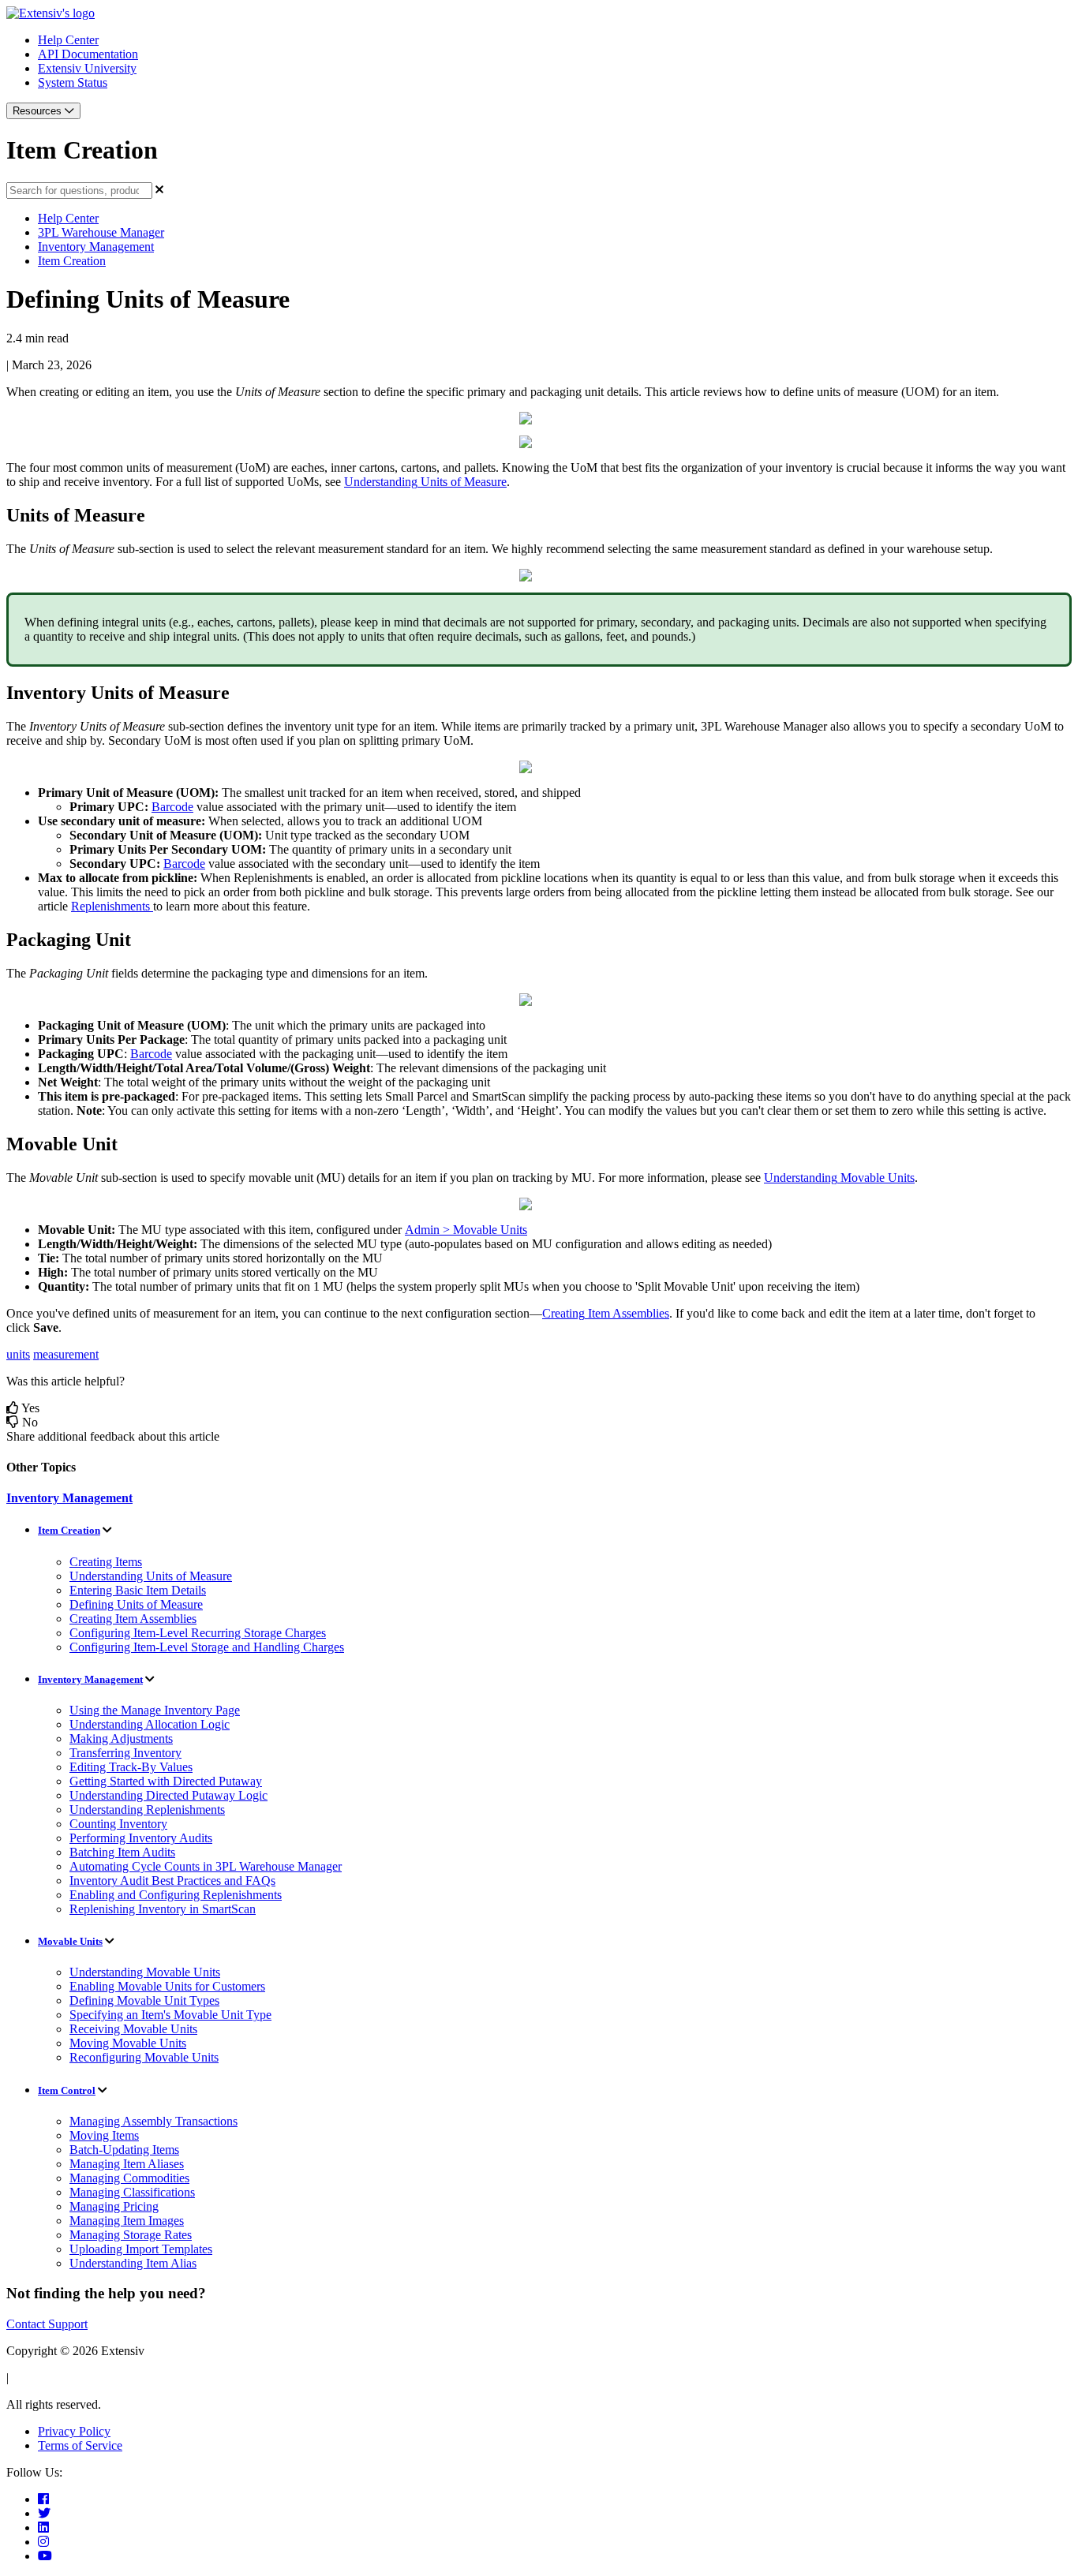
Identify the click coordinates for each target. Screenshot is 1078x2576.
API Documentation (88, 54)
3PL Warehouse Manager (101, 232)
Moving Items (104, 2135)
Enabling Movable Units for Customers (167, 1986)
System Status (73, 82)
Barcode (172, 807)
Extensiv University (87, 68)
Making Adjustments (121, 1739)
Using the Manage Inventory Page (155, 1710)
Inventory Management (96, 247)
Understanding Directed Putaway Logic (168, 1795)
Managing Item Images (127, 2221)
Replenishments (110, 906)
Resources (39, 111)
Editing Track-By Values (131, 1767)
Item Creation (72, 261)
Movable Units (70, 1941)
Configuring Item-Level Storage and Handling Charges (207, 1647)
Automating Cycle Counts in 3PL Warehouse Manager (206, 1866)
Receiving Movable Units (133, 2029)
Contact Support (47, 2324)
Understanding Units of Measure (151, 1576)
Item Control (67, 2090)
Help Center (68, 40)
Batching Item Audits (122, 1852)
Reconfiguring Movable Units (144, 2057)
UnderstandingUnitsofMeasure (425, 482)
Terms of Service (80, 2445)
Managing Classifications (132, 2192)
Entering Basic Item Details (138, 1590)
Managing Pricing (114, 2206)
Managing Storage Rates (131, 2235)
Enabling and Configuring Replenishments (176, 1895)
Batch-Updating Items (124, 2150)
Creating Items (106, 1562)
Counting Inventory (118, 1824)
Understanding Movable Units (145, 1972)
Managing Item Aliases (127, 2164)
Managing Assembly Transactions (153, 2121)
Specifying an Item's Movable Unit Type (170, 2015)
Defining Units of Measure (136, 1604)
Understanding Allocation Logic (150, 1724)
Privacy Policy (74, 2431)
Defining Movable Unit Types (144, 2000)
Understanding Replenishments (147, 1810)
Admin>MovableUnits (466, 1230)
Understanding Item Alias (133, 2263)
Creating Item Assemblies (133, 1619)
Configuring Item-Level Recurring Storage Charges (198, 1633)
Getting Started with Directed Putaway (166, 1781)
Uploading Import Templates (141, 2249)
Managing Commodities (129, 2178)
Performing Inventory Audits (141, 1838)
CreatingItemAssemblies (606, 1313)
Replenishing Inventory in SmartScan (163, 1909)
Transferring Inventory (125, 1753)
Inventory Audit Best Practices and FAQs (172, 1881)
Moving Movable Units (128, 2043)
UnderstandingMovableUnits (839, 1178)
